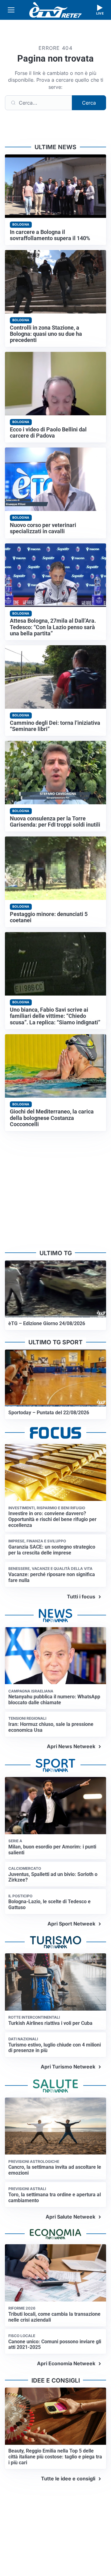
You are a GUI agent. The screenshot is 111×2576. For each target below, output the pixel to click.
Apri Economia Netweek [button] (66, 2363)
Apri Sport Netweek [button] (71, 1924)
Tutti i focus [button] (81, 1597)
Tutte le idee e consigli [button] (68, 2479)
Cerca (89, 103)
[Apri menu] (11, 10)
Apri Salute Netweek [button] (70, 2217)
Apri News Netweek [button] (71, 1746)
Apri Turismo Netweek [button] (68, 2067)
